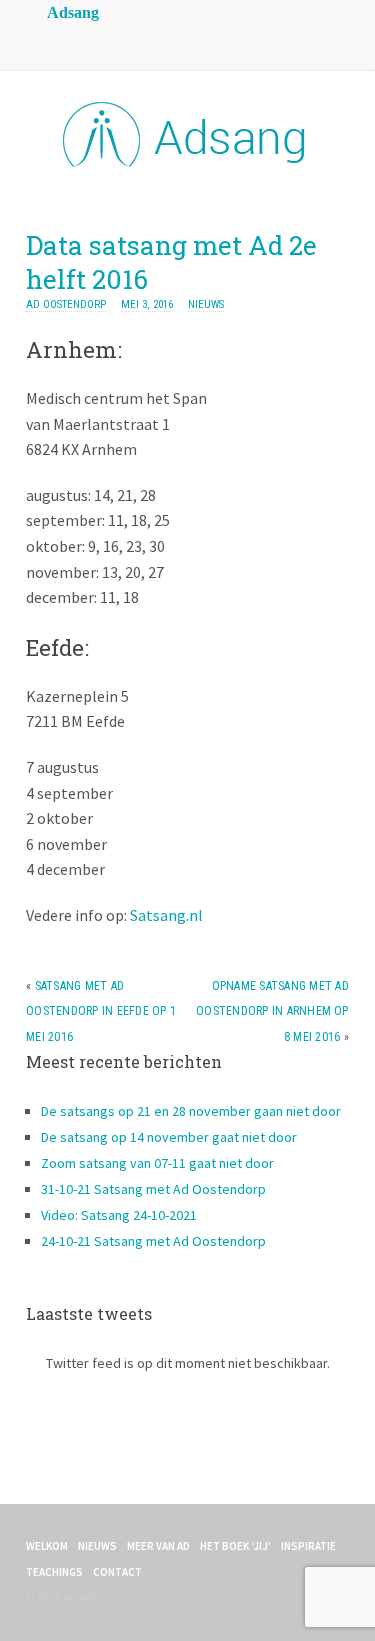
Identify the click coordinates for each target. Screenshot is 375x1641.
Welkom (47, 1546)
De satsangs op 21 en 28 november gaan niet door (191, 1111)
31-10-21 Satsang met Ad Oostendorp (153, 1189)
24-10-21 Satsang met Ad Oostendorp (153, 1241)
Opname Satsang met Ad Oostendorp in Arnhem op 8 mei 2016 (272, 1011)
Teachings (54, 1572)
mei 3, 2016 (147, 304)
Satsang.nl (166, 915)
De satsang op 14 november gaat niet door (169, 1137)
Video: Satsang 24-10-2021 (119, 1215)
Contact (117, 1572)
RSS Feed (46, 40)
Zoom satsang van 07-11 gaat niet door (157, 1163)
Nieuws (206, 304)
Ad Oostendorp (66, 304)
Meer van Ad (158, 1546)
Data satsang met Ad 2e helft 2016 (171, 262)
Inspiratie (308, 1546)
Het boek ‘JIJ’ (235, 1546)
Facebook (86, 40)
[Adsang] (188, 163)
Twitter (126, 40)
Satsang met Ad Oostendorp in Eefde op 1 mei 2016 (101, 1011)
